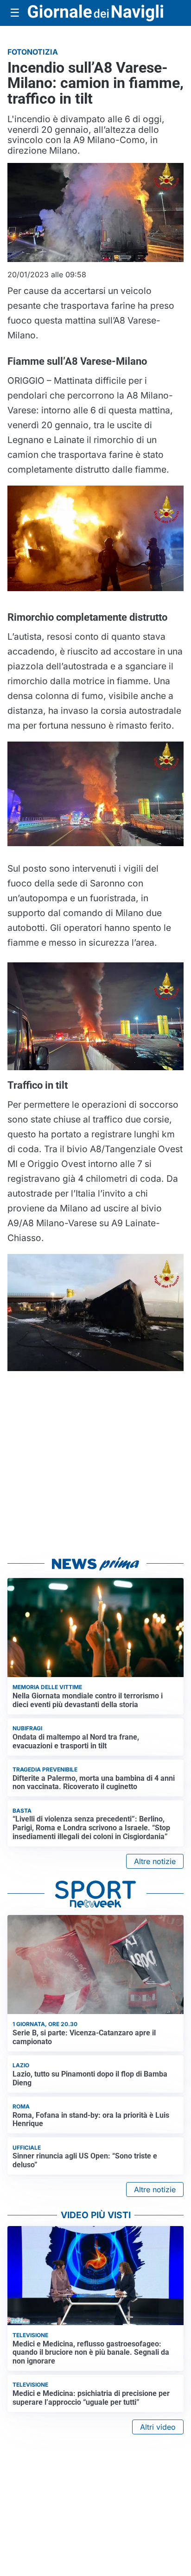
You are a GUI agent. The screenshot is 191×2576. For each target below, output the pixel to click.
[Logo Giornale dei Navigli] (95, 13)
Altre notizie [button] (155, 1861)
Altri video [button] (158, 2427)
